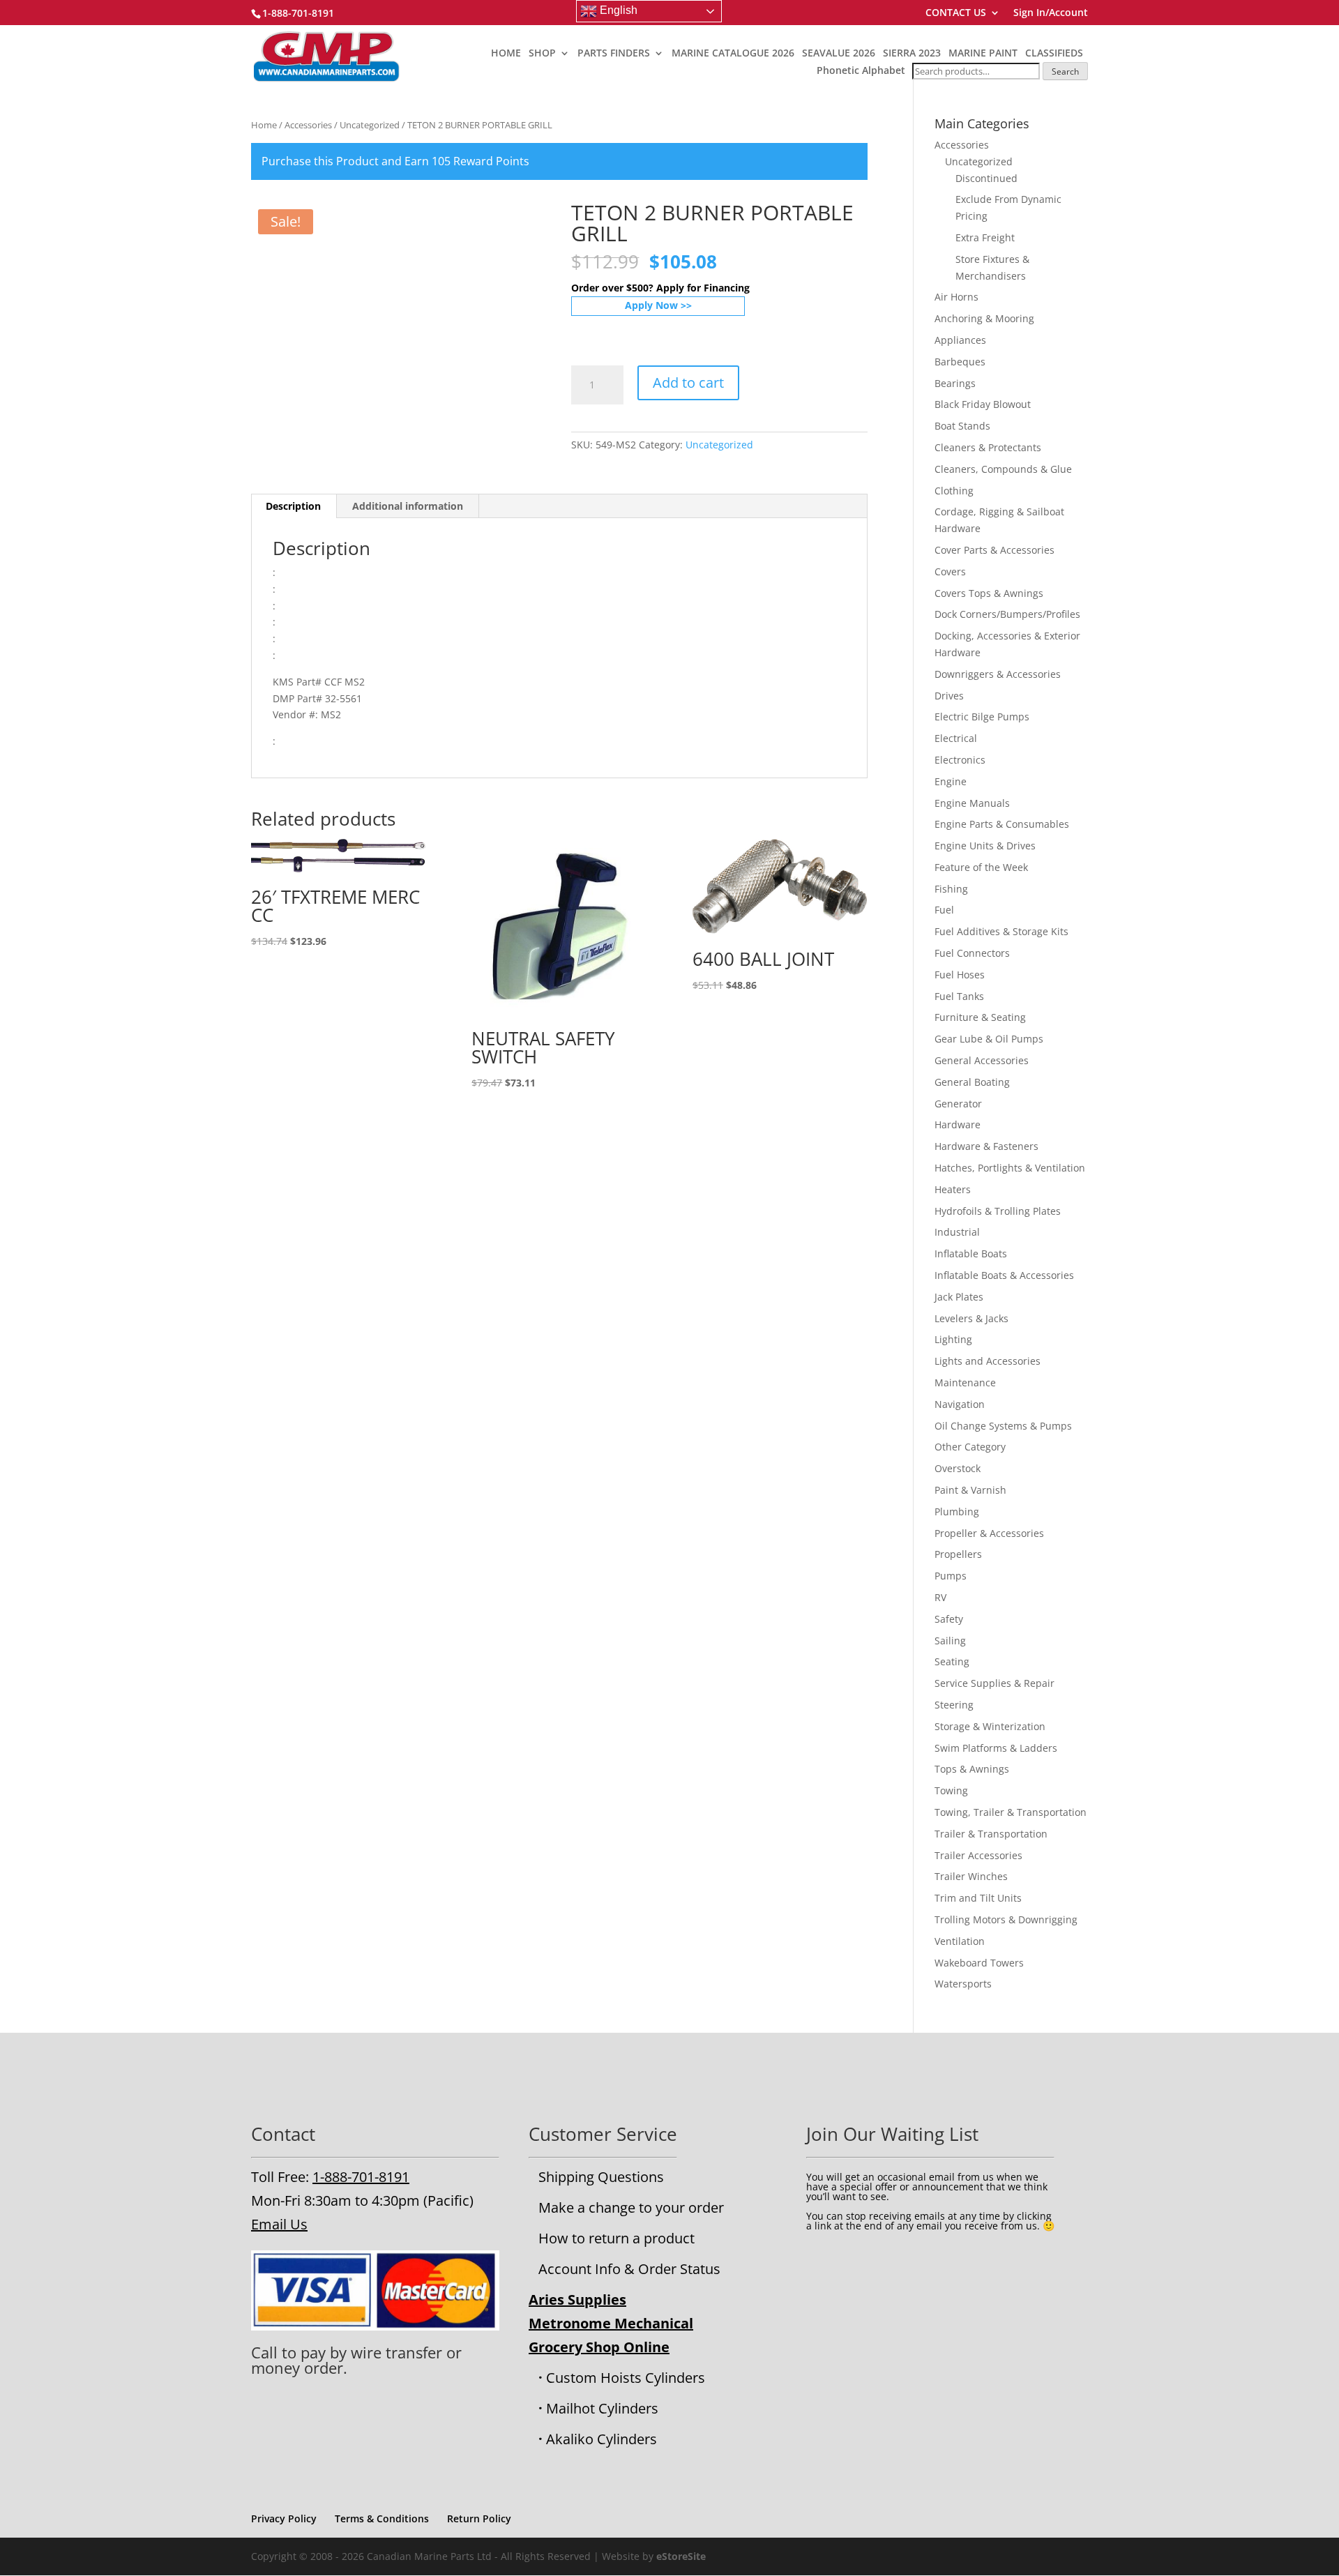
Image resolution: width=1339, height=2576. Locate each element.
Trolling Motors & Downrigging (1006, 1919)
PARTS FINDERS (614, 54)
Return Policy (479, 2518)
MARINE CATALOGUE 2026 (733, 54)
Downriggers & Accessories (998, 674)
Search (1065, 71)
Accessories (308, 125)
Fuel (944, 910)
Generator (958, 1104)
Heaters (953, 1189)
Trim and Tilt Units (978, 1898)
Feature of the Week (981, 867)
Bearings (955, 383)
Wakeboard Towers (979, 1963)
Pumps (951, 1576)
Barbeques (960, 362)
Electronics (960, 760)
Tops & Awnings (972, 1769)
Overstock (958, 1468)
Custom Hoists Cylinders (626, 2378)
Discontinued (986, 178)
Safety (949, 1619)
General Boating (972, 1082)
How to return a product (616, 2238)
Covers (950, 571)
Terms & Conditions (382, 2518)
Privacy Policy (284, 2518)
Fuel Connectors (972, 953)
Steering (954, 1705)
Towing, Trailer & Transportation (1011, 1812)
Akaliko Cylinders (602, 2439)
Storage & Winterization (990, 1726)
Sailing (950, 1641)
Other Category (970, 1447)
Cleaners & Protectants (988, 447)
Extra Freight (985, 237)
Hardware (958, 1124)
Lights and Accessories (988, 1361)
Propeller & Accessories (989, 1533)
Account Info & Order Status (629, 2269)
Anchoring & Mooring (984, 318)
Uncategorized (370, 125)
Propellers (958, 1554)
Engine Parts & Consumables (1002, 824)
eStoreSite (681, 2556)
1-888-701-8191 (361, 2177)
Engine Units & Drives (985, 846)
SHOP (542, 54)
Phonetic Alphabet (861, 70)
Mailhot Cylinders (602, 2408)
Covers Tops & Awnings (989, 593)
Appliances (960, 340)
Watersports (963, 1984)
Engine (951, 781)
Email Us (279, 2224)
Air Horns (956, 297)
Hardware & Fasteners (986, 1146)
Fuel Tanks (959, 996)
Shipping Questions (601, 2177)
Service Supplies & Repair (994, 1683)
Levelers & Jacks (971, 1318)
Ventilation (960, 1941)
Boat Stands (962, 426)
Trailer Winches (971, 1876)
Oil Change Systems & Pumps (1003, 1426)
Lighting (953, 1339)
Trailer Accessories (978, 1855)
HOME (506, 54)
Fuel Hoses (960, 975)
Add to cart (688, 382)
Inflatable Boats (971, 1253)
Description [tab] (293, 506)
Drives (949, 696)
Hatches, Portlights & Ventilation (1010, 1168)
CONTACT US (956, 13)
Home (264, 125)
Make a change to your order (631, 2207)
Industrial (957, 1232)
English (617, 10)
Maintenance (965, 1382)
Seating (952, 1661)
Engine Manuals (972, 803)
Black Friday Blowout (983, 404)
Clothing (954, 491)
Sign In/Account (1051, 13)
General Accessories (982, 1060)
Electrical (956, 738)
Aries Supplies (577, 2300)
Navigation (960, 1404)
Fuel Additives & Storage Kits (1001, 931)
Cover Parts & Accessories (994, 550)
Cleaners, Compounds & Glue (1003, 469)
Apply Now (651, 305)
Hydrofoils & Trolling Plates (998, 1211)
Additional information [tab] (408, 506)
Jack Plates (959, 1297)
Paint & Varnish (970, 1490)
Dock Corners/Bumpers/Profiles (1007, 614)
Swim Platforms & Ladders (996, 1748)
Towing (951, 1790)
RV (940, 1597)
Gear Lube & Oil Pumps (989, 1039)
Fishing (951, 889)
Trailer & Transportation (991, 1834)
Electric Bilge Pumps (982, 717)
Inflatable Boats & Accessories (1004, 1275)
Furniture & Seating (980, 1017)
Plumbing (957, 1511)
